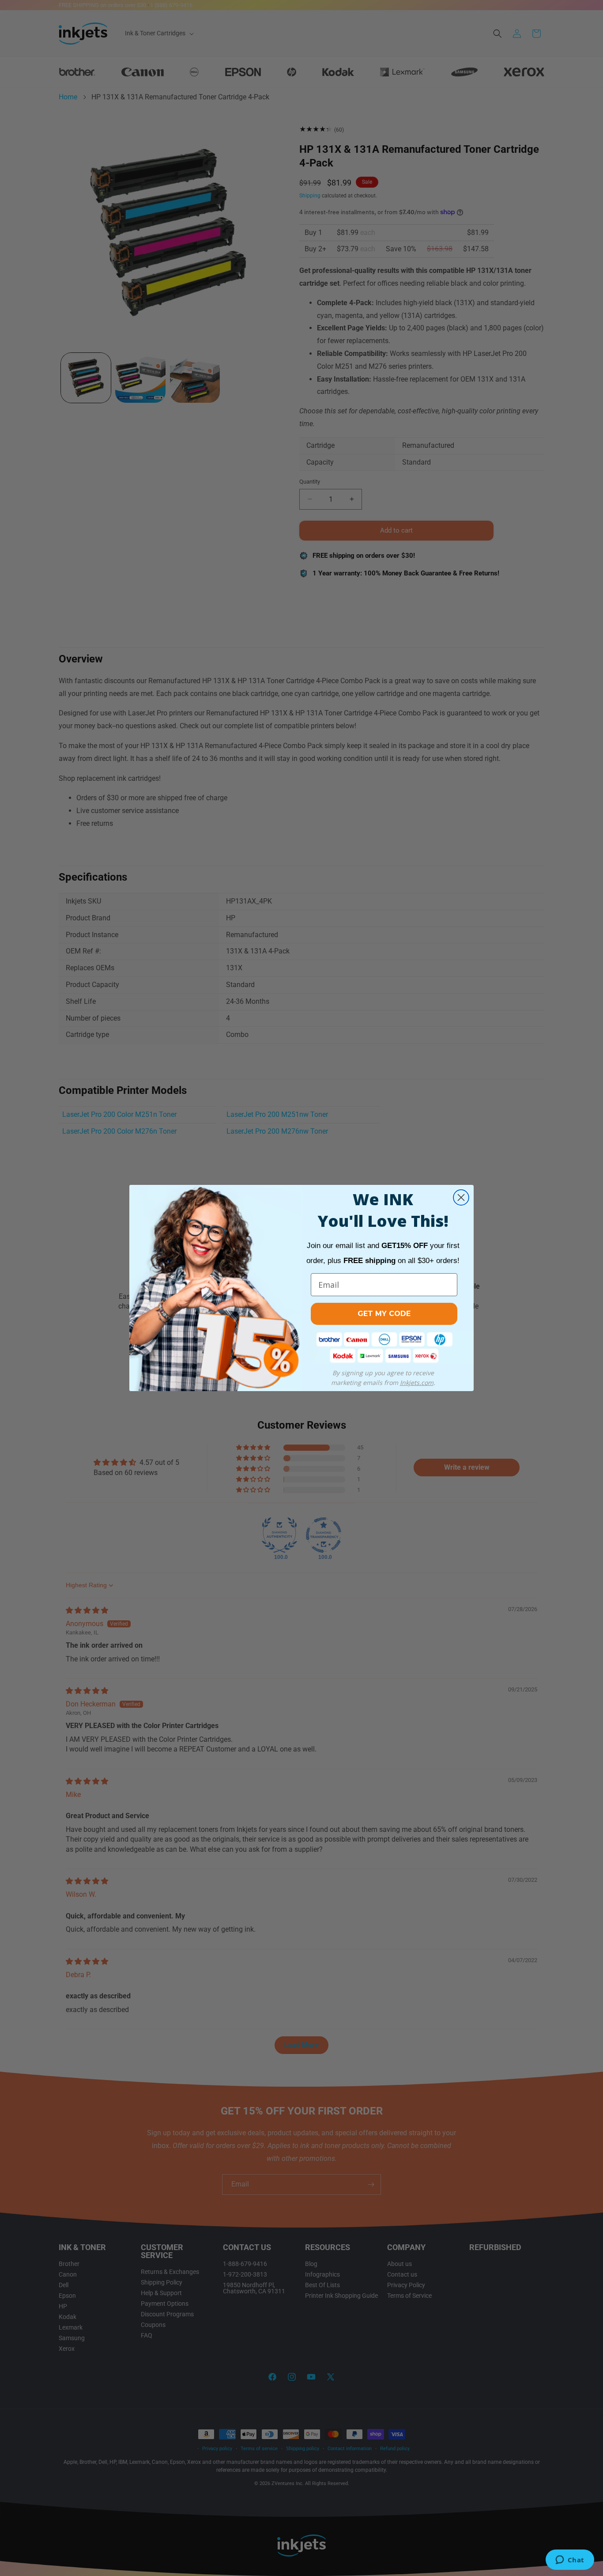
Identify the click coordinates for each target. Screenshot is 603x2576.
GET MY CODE (384, 1314)
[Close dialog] (461, 1197)
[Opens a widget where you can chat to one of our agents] (570, 2561)
